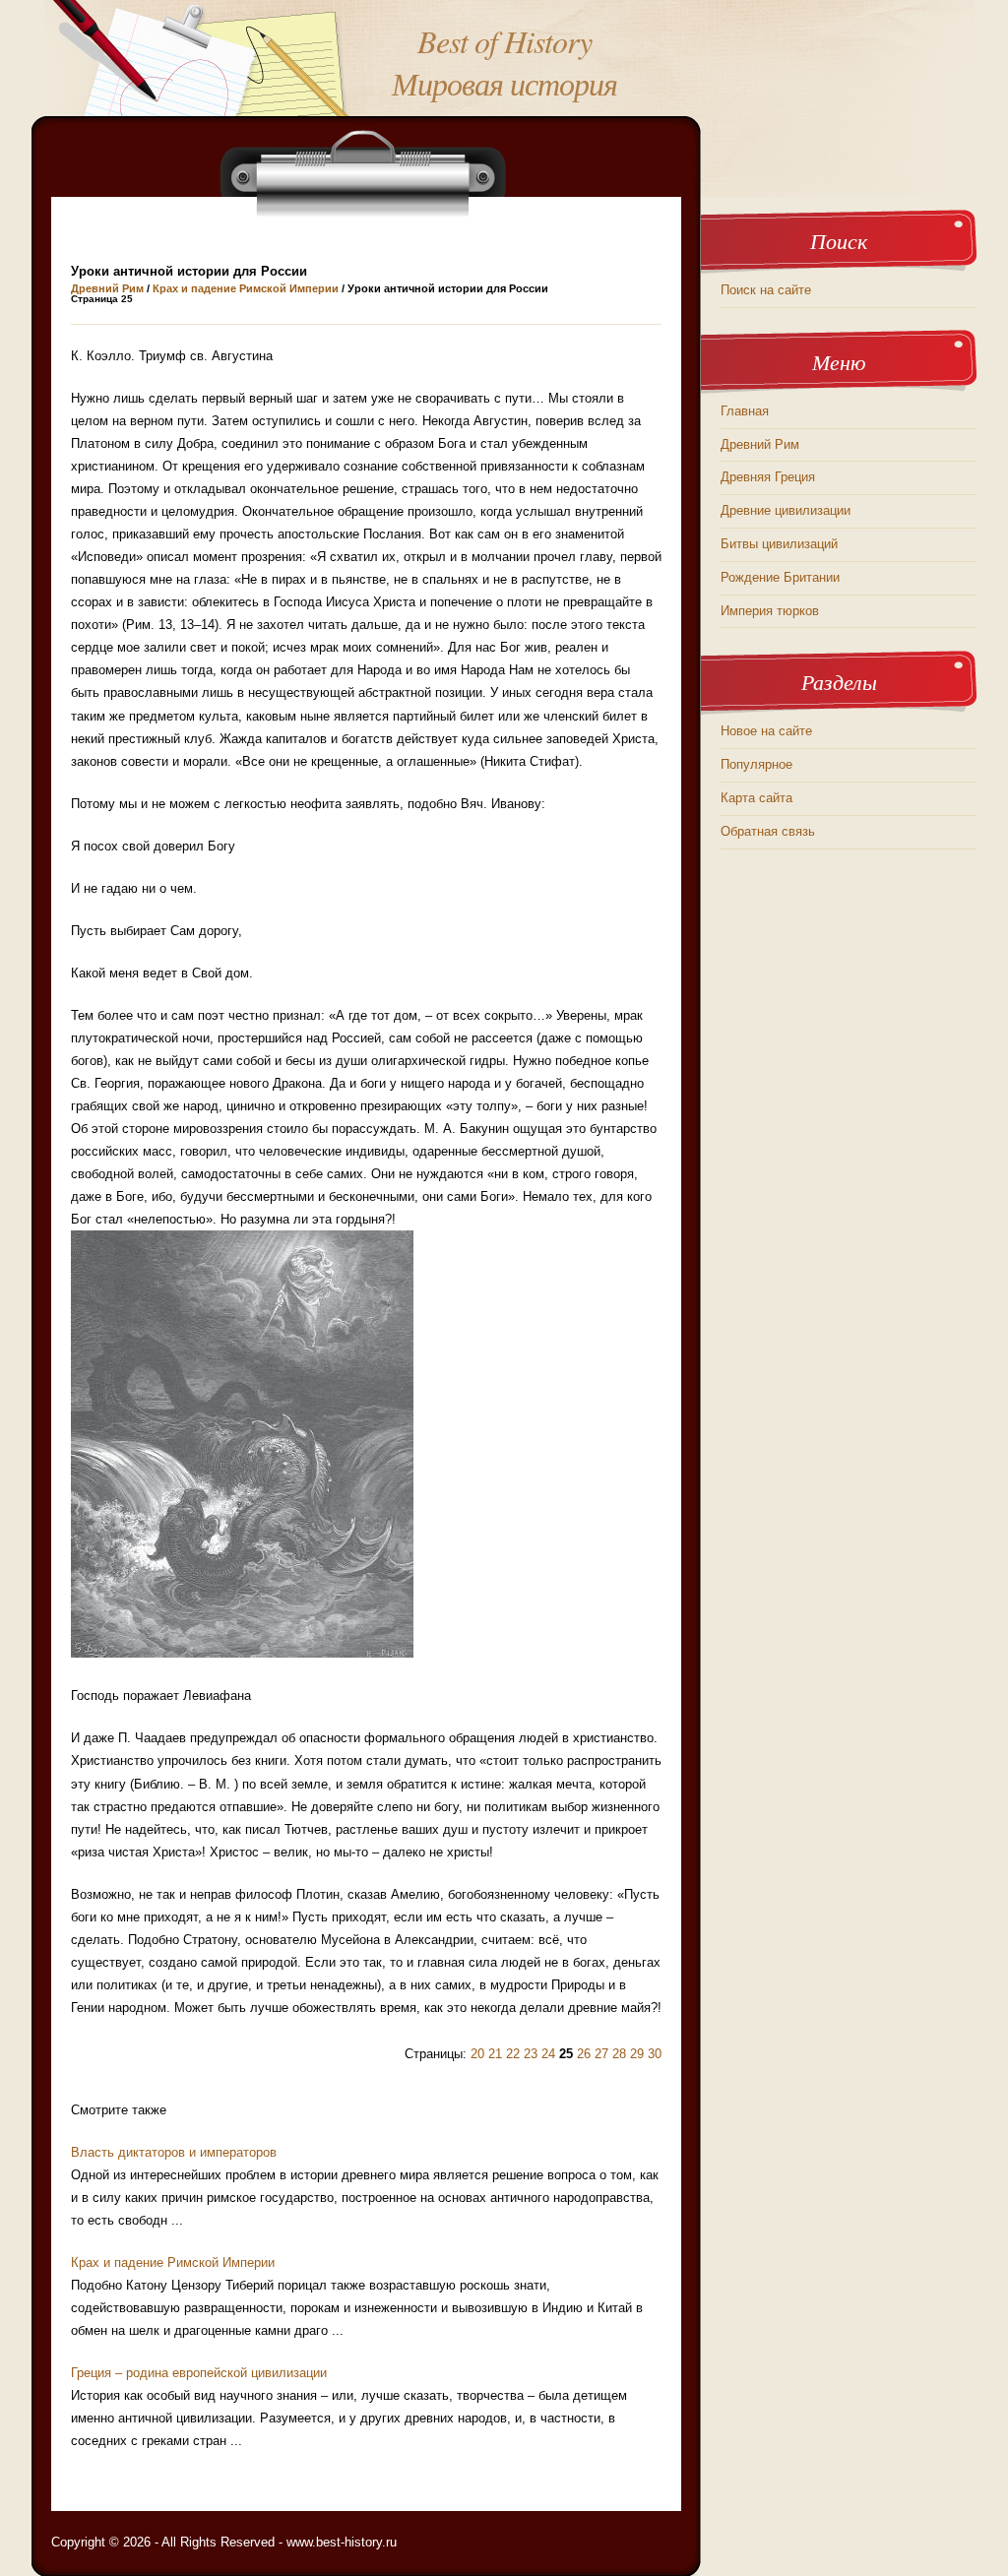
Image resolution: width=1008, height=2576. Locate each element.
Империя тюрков (770, 611)
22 (513, 2054)
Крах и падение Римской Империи (246, 288)
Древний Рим (107, 288)
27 (601, 2054)
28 (619, 2054)
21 (495, 2054)
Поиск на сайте (766, 290)
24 (548, 2054)
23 (531, 2054)
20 (477, 2054)
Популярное (756, 764)
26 (584, 2054)
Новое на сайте (766, 731)
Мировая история (504, 83)
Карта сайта (756, 798)
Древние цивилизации (786, 510)
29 (637, 2054)
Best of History (504, 41)
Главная (745, 411)
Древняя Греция (768, 477)
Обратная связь (768, 831)
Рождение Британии (780, 577)
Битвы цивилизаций (779, 544)
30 (655, 2054)
